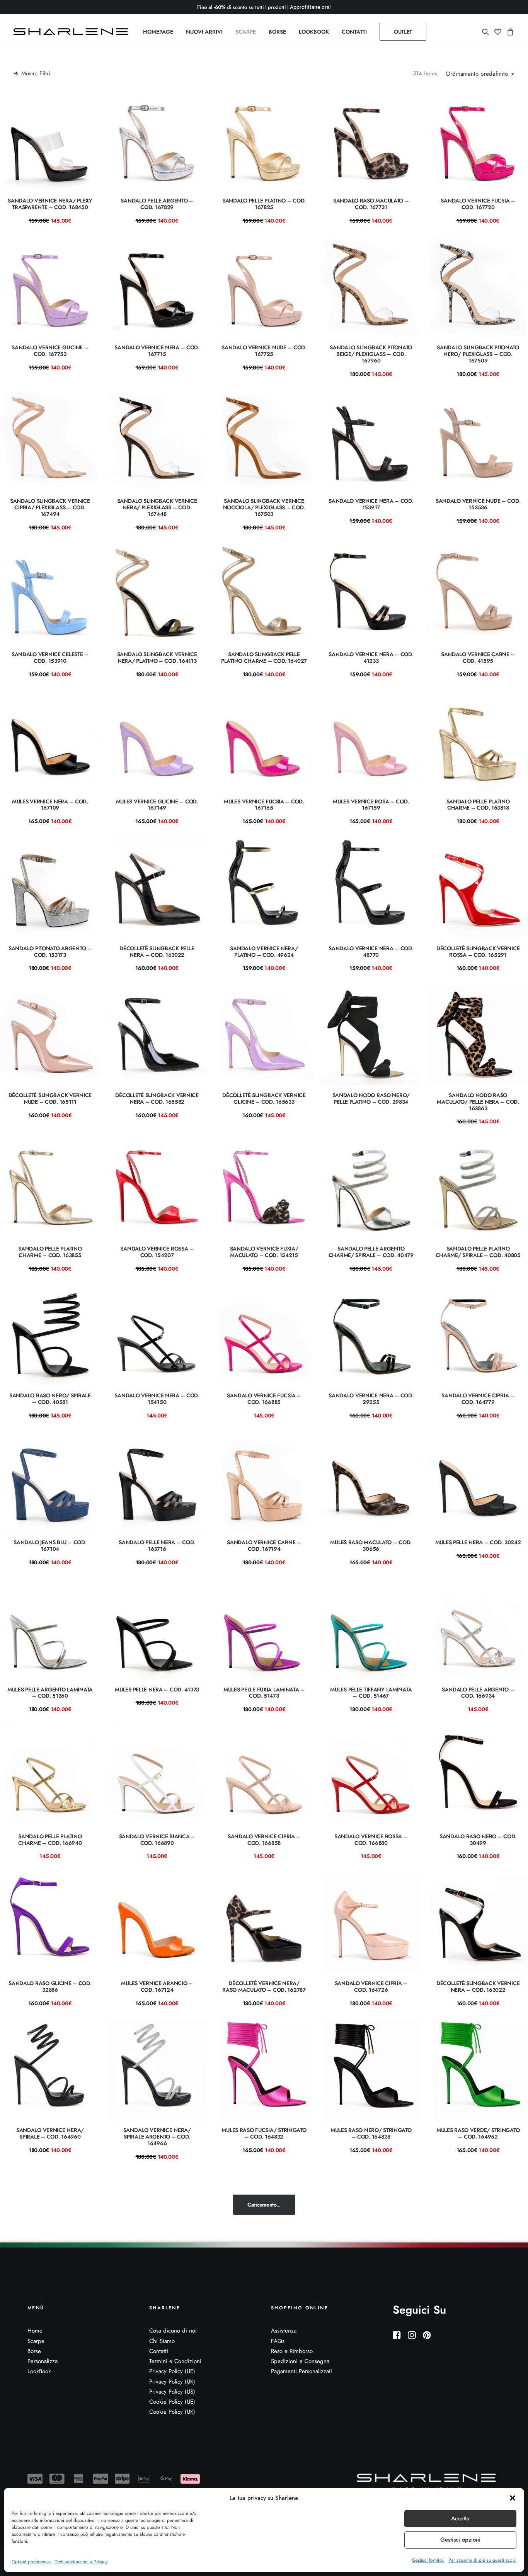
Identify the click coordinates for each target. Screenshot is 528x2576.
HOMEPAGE (158, 32)
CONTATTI (354, 32)
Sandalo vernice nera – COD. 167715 (157, 351)
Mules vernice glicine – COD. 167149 (157, 805)
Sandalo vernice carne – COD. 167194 (264, 1546)
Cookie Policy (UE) (172, 2402)
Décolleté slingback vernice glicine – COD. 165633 (264, 1098)
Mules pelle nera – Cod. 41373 (157, 1690)
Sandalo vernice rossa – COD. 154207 (157, 1252)
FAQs (278, 2341)
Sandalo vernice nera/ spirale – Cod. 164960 (50, 2133)
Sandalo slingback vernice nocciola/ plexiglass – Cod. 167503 (264, 507)
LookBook (39, 2371)
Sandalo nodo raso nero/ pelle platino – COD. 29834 (371, 1098)
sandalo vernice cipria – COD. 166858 (264, 1840)
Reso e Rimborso (292, 2351)
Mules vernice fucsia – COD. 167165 (264, 805)
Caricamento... (264, 2205)
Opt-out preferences (31, 2562)
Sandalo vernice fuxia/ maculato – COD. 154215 (264, 1252)
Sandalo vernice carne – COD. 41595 (478, 658)
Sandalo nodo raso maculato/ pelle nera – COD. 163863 (478, 1102)
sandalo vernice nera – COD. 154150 (157, 1399)
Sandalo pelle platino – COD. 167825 (264, 204)
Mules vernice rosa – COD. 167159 (371, 805)
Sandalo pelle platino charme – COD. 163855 (50, 1252)
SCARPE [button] (246, 32)
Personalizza (43, 2361)
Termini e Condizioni (175, 2361)
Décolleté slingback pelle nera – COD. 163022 (157, 952)
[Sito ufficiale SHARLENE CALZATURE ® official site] (73, 32)
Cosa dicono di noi (173, 2331)
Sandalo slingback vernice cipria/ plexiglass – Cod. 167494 (50, 507)
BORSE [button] (277, 32)
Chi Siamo (162, 2341)
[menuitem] (158, 32)
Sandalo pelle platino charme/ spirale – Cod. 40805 (478, 1252)
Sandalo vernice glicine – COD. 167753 (50, 351)
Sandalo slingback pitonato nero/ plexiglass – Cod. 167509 (478, 354)
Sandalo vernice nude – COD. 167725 (264, 351)
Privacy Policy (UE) (172, 2371)
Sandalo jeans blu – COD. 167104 (50, 1546)
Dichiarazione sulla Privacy (81, 2562)
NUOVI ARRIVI (204, 32)
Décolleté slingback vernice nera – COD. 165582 (157, 1098)
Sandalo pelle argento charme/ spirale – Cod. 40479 (371, 1252)
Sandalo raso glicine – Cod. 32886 (50, 1986)
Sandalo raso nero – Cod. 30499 (478, 1840)
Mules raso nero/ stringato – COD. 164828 (371, 2133)
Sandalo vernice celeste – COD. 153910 (50, 658)
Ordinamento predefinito (477, 74)
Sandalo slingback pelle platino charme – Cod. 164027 (264, 658)
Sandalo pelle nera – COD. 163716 (157, 1546)
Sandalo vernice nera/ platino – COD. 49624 (264, 952)
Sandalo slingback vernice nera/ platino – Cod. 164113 (157, 658)
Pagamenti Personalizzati (301, 2371)
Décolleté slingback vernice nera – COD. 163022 (478, 1986)
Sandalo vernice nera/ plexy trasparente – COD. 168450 (50, 204)
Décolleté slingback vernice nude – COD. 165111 (50, 1098)
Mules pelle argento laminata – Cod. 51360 (50, 1693)
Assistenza (284, 2331)
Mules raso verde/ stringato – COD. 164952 (478, 2133)
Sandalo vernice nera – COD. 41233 (371, 658)
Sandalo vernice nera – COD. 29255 (371, 1399)
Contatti (159, 2351)
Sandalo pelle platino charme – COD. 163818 (478, 805)
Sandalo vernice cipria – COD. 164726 (371, 1986)
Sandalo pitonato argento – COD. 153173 (50, 952)
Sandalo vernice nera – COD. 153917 (371, 504)
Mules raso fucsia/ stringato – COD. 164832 (264, 2133)
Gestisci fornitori (428, 2560)
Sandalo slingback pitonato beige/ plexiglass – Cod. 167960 (371, 354)
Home (35, 2331)
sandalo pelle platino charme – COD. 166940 (50, 1840)
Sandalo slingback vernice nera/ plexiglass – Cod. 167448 (157, 507)
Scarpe (36, 2341)
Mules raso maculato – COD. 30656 (371, 1546)
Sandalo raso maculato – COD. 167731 (371, 204)
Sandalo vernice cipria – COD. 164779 (478, 1399)
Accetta (460, 2518)
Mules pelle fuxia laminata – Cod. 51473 (264, 1693)
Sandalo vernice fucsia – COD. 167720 (478, 204)
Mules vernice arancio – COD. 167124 (157, 1986)
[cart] (509, 32)
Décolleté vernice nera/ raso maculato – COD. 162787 (264, 1986)
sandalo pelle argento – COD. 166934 (478, 1693)
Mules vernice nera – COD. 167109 (50, 805)
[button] (513, 2498)
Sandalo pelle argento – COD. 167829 (157, 204)
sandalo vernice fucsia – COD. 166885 (264, 1399)
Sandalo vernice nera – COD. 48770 (371, 952)
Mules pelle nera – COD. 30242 (478, 1542)
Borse (34, 2351)
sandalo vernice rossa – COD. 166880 (371, 1840)
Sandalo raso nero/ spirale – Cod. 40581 (50, 1399)
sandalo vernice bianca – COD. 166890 (157, 1840)
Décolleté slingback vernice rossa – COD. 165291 (478, 952)
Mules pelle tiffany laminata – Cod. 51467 (371, 1693)
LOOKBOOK (314, 32)
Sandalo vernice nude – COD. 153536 (478, 504)
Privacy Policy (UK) (172, 2382)
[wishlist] (498, 32)
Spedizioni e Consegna (300, 2361)
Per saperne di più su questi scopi (482, 2560)
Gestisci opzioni (460, 2540)
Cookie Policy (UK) (172, 2412)
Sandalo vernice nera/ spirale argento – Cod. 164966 (157, 2137)
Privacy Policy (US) (172, 2392)
